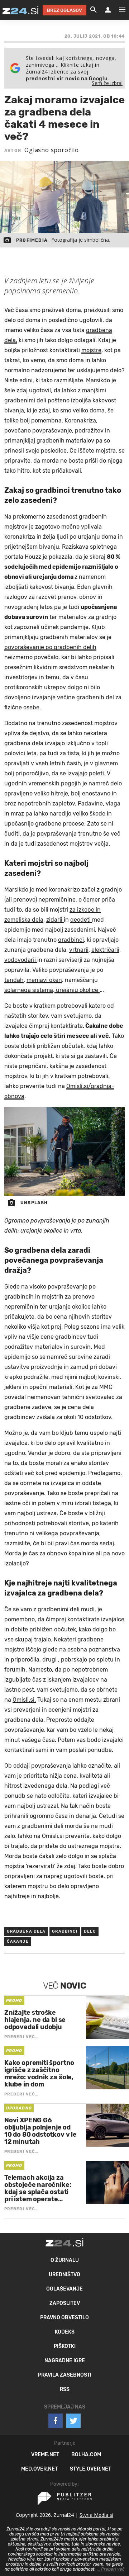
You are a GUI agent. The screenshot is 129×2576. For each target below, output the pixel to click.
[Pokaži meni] (119, 10)
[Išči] (94, 10)
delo (90, 1931)
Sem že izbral (107, 83)
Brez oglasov (64, 10)
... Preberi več (111, 2569)
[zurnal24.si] (20, 10)
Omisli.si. (24, 1700)
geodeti (81, 920)
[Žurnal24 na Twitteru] (73, 2421)
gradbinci (71, 940)
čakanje (18, 1941)
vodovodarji (21, 960)
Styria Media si (96, 2515)
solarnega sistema (29, 990)
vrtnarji (79, 950)
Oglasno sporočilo (52, 150)
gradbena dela (26, 1931)
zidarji (55, 920)
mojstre (91, 350)
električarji (105, 950)
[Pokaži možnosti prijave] (108, 10)
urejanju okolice (77, 990)
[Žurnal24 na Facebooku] (56, 2421)
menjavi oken (44, 980)
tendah (14, 980)
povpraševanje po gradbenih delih (50, 647)
